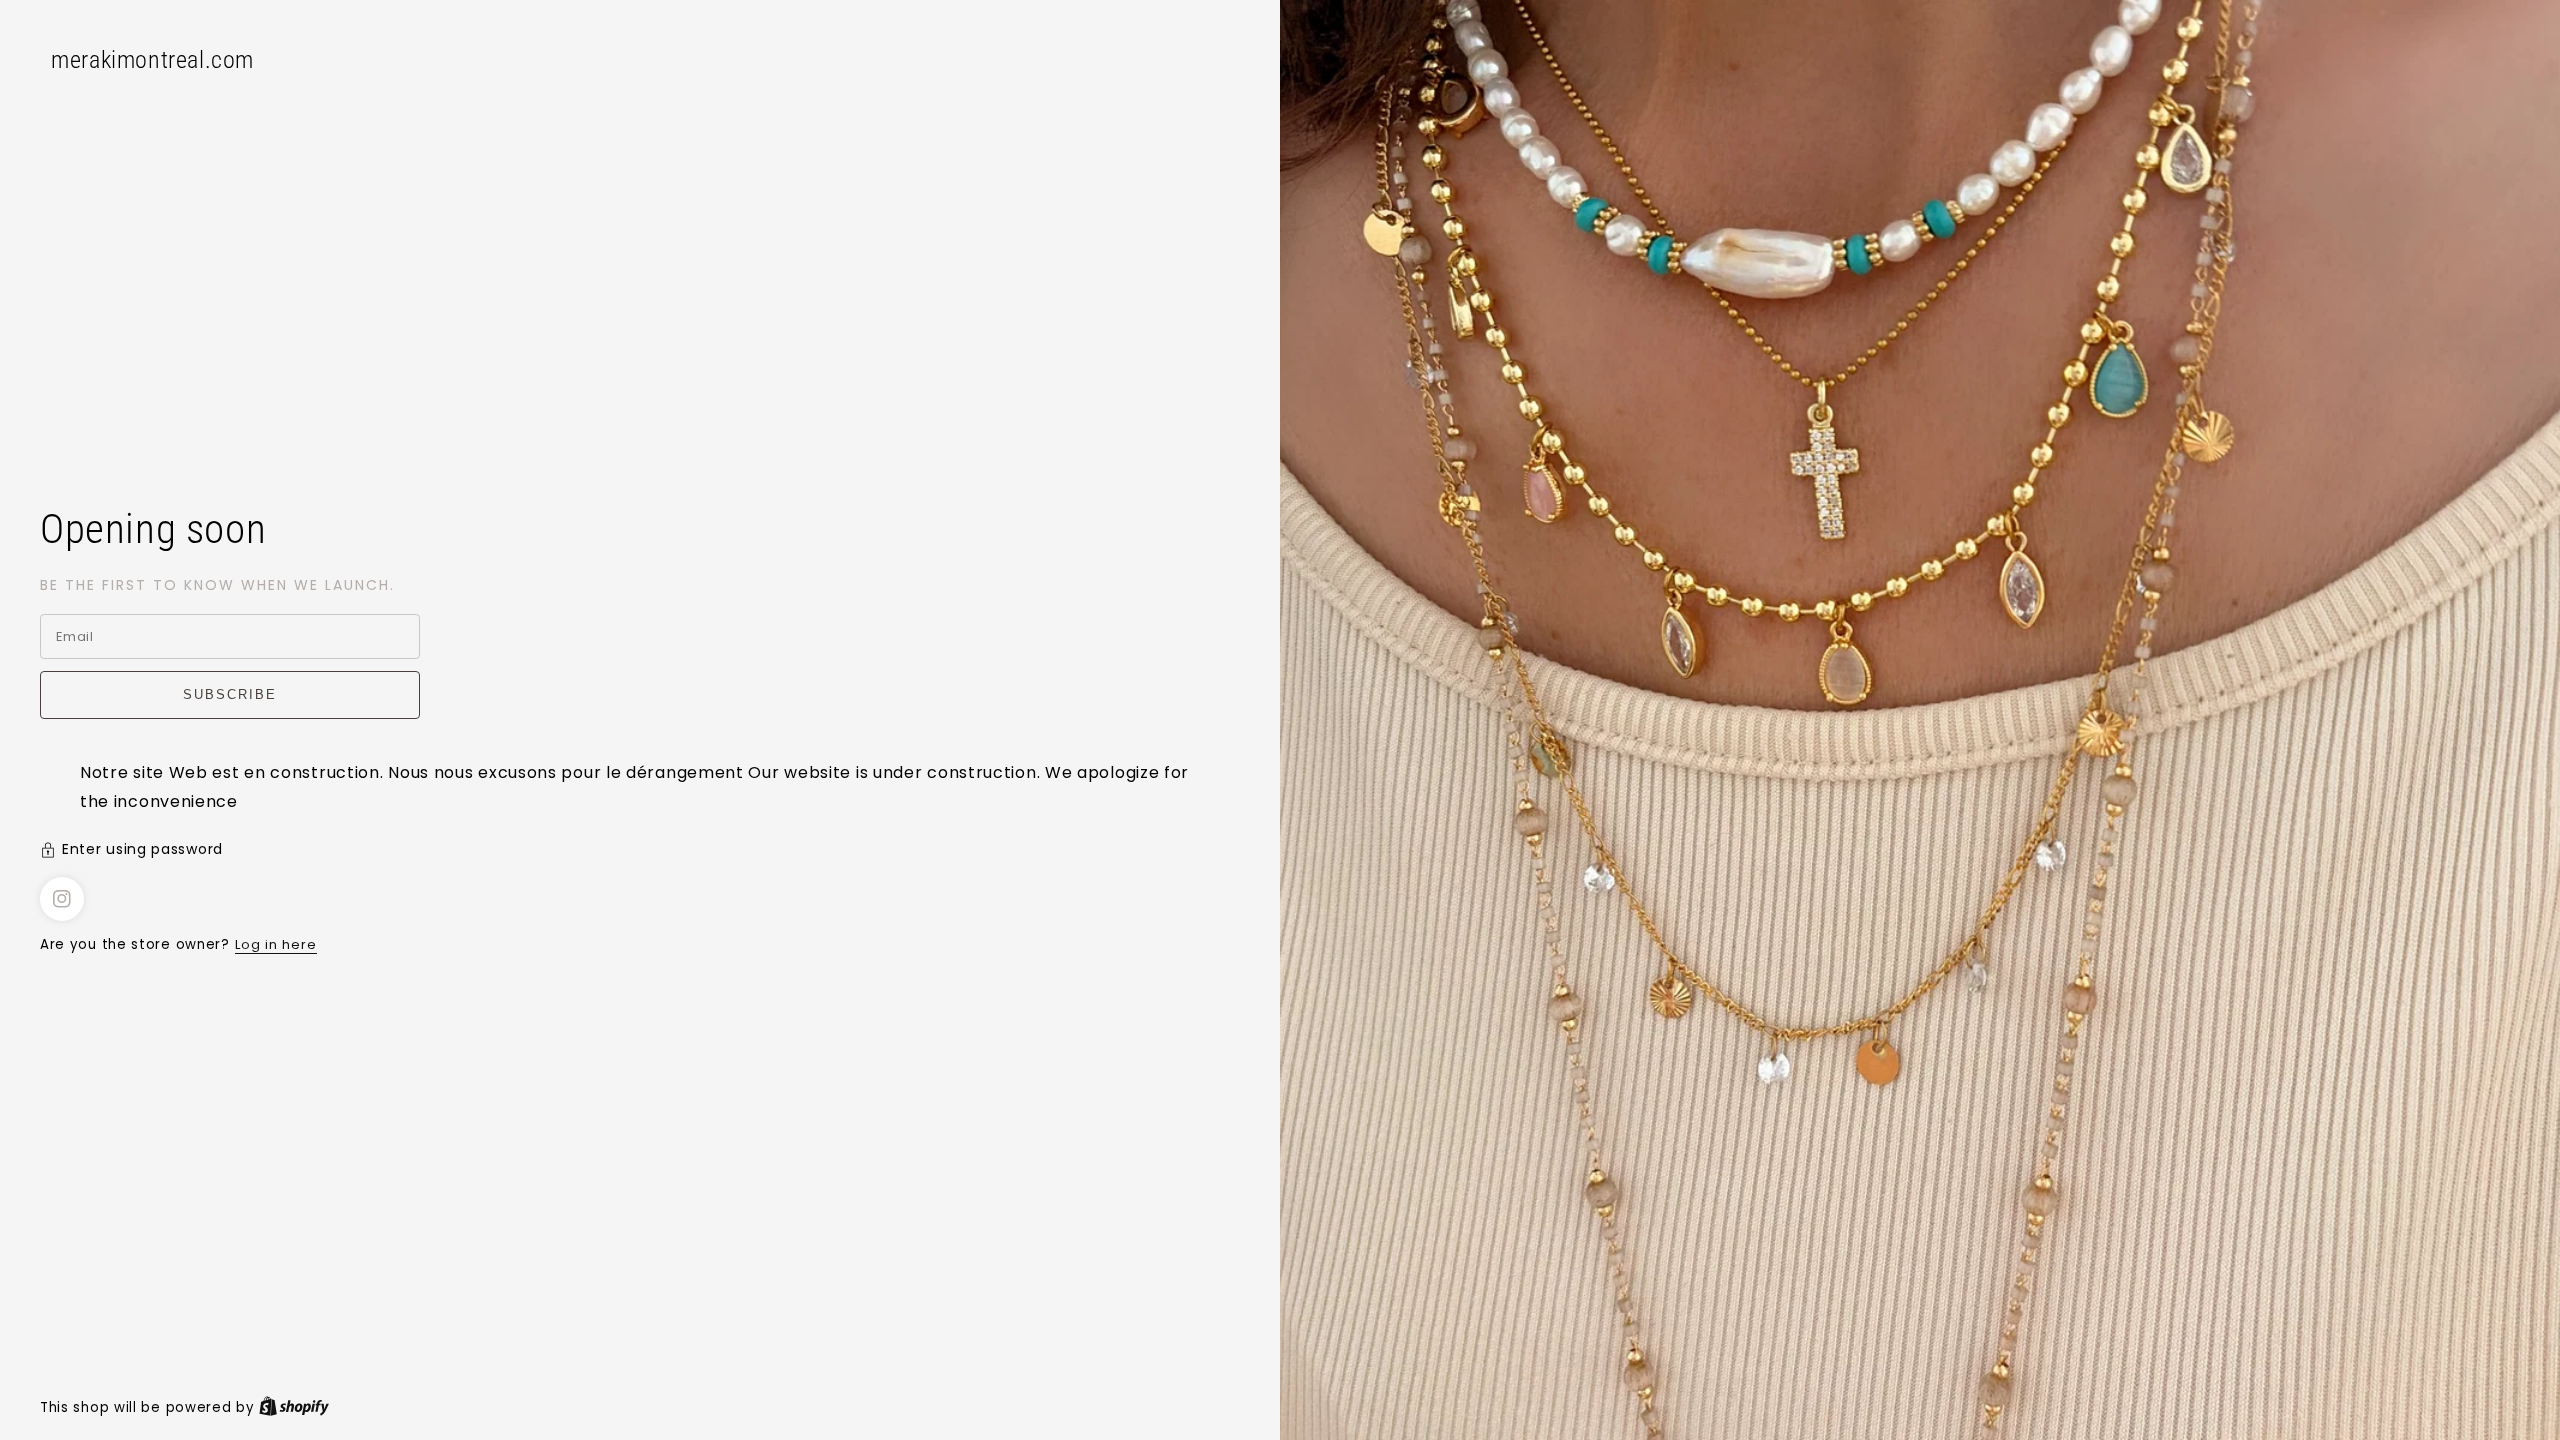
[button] (640, 852)
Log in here (276, 944)
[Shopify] (294, 1407)
